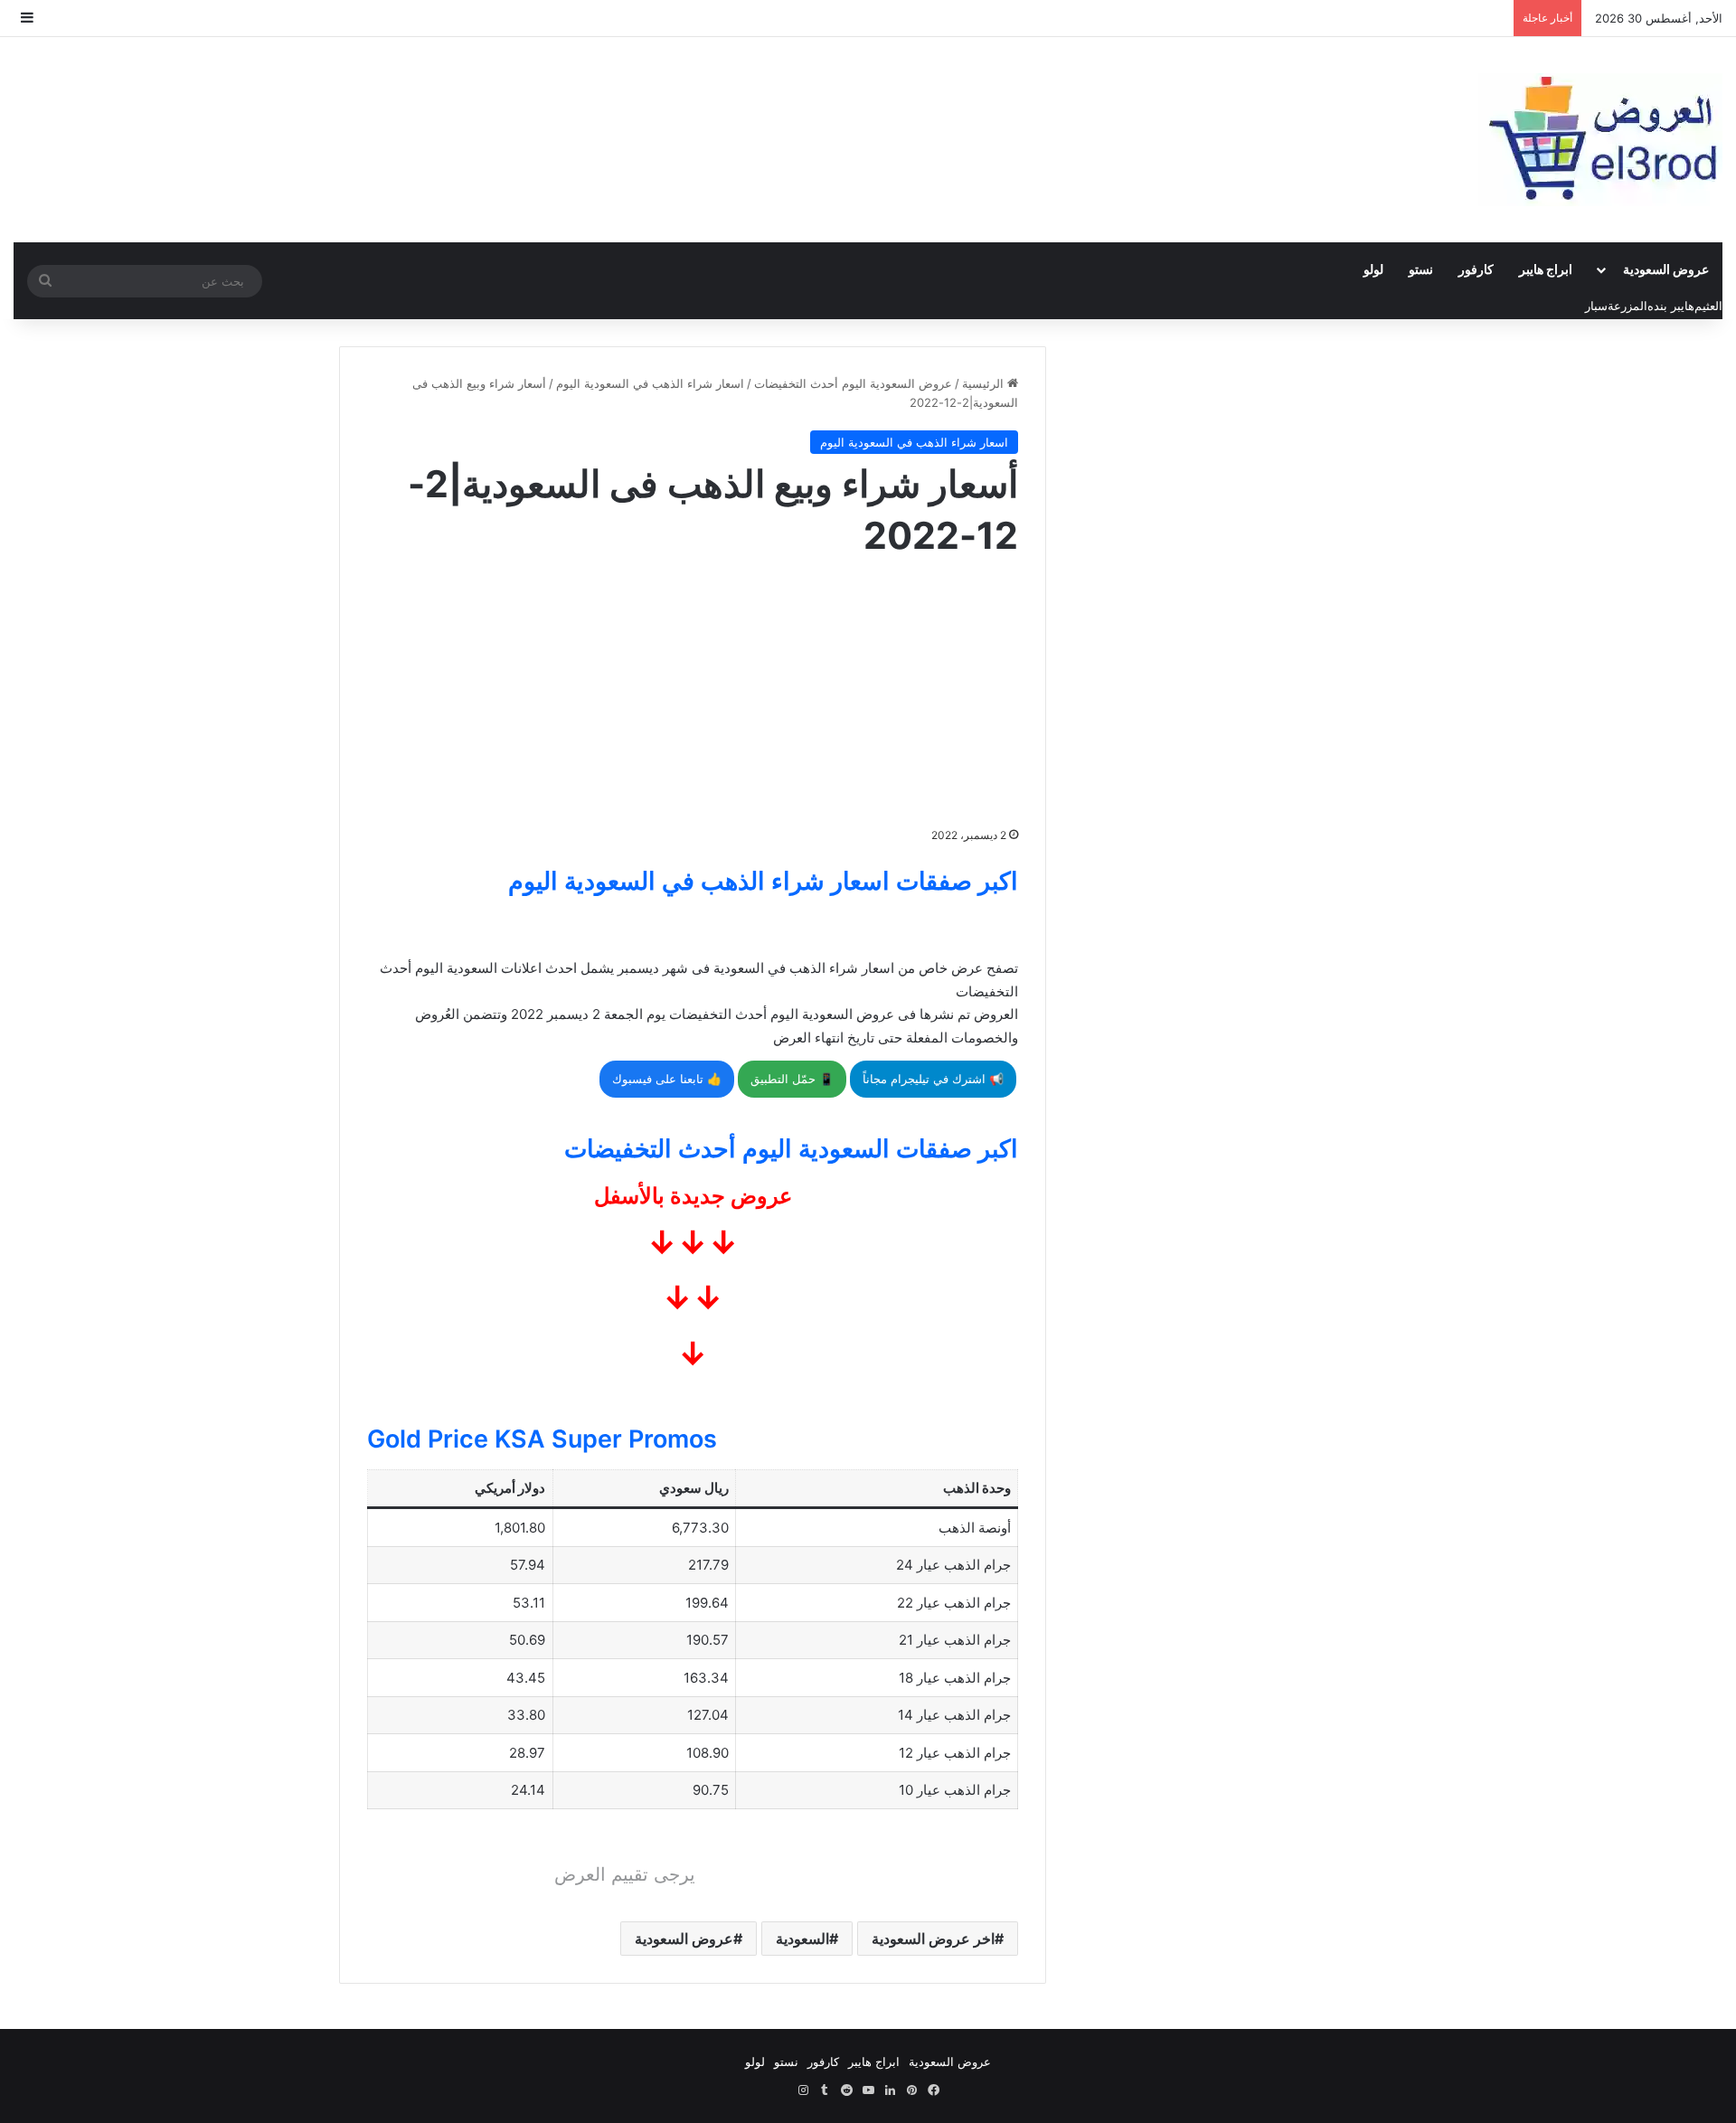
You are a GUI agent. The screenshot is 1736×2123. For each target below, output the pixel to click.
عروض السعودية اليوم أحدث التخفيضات (853, 383)
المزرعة (1627, 306)
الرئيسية (985, 383)
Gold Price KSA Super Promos (542, 1439)
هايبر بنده (1671, 306)
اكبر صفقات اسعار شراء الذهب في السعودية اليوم (763, 881)
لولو (1373, 269)
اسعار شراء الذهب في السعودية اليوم (650, 383)
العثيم (1708, 306)
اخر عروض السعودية (933, 1939)
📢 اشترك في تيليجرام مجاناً (933, 1079)
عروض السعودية (1666, 269)
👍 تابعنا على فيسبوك (667, 1079)
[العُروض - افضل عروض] (1600, 140)
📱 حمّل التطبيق (792, 1079)
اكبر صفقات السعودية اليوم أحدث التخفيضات (791, 1149)
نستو (1421, 269)
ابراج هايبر (1546, 269)
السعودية (802, 1939)
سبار (1596, 306)
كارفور (1476, 269)
